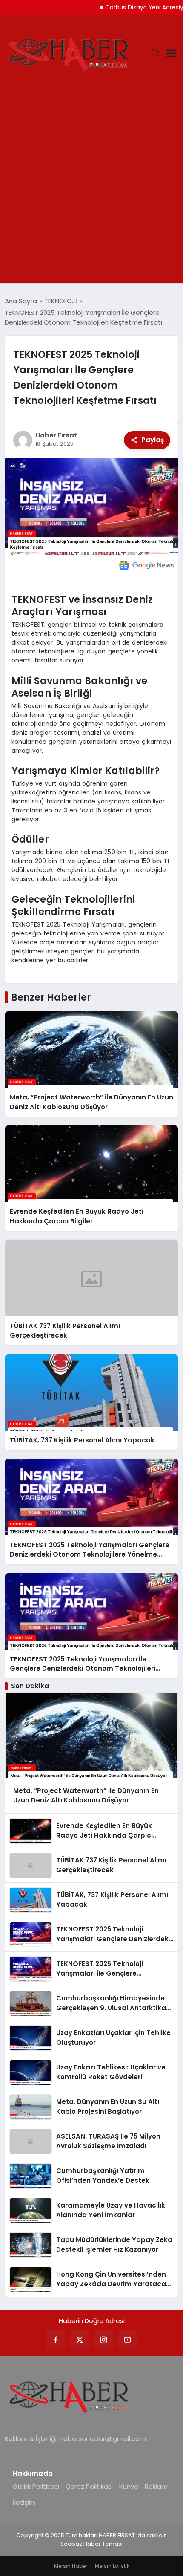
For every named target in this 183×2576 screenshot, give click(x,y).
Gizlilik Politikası (36, 2486)
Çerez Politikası (89, 2486)
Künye (129, 2486)
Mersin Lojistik (112, 2566)
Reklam (156, 2486)
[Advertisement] (91, 187)
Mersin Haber (71, 2566)
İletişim (24, 2503)
